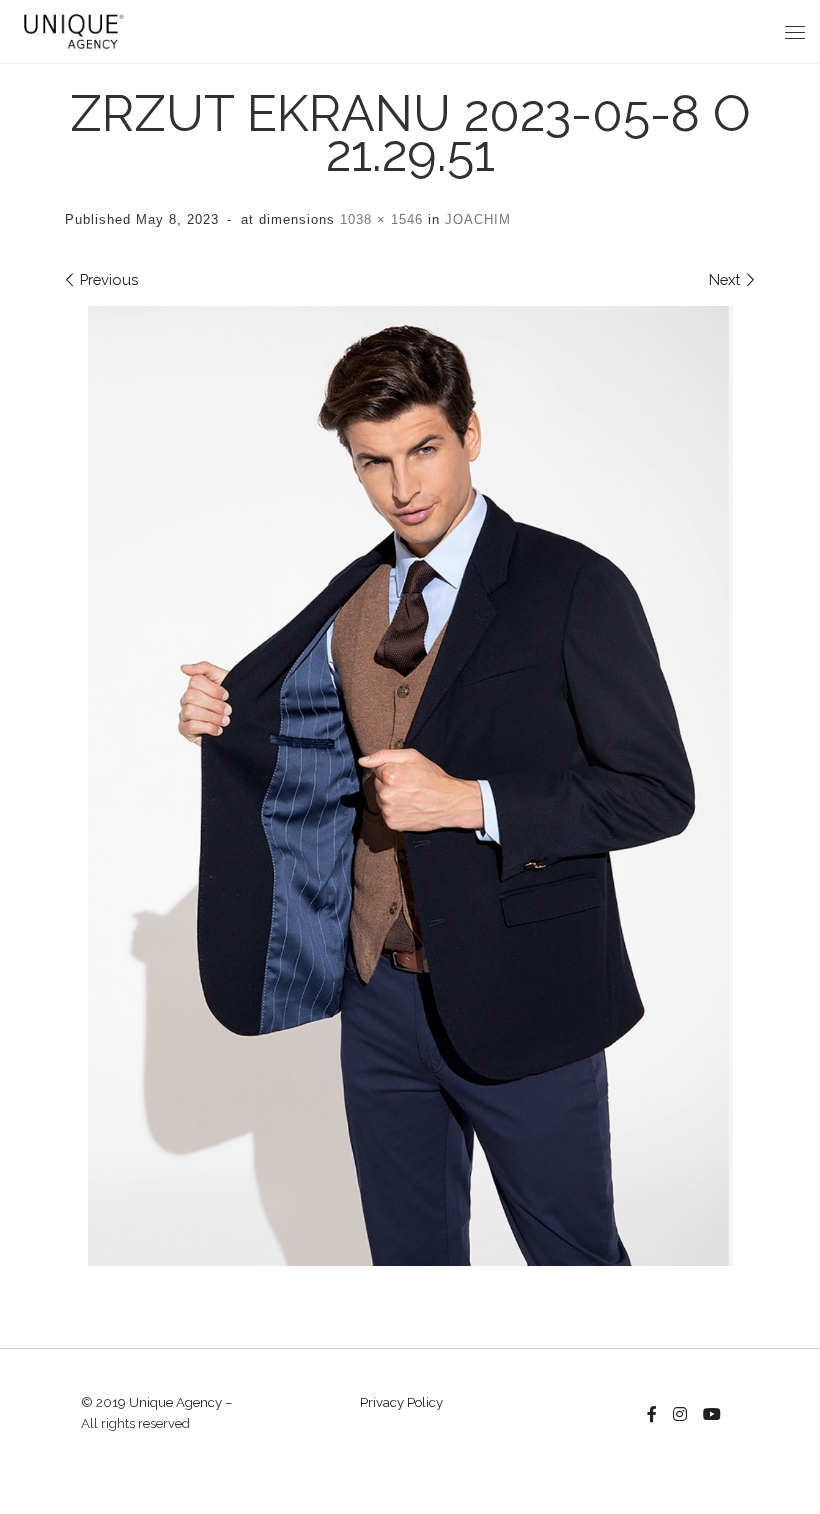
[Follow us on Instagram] (680, 1415)
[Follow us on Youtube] (712, 1415)
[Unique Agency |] (71, 29)
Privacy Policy (401, 1402)
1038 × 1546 (379, 219)
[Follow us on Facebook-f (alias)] (652, 1415)
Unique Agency (175, 1402)
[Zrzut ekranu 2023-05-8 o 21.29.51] (410, 786)
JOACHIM (475, 219)
